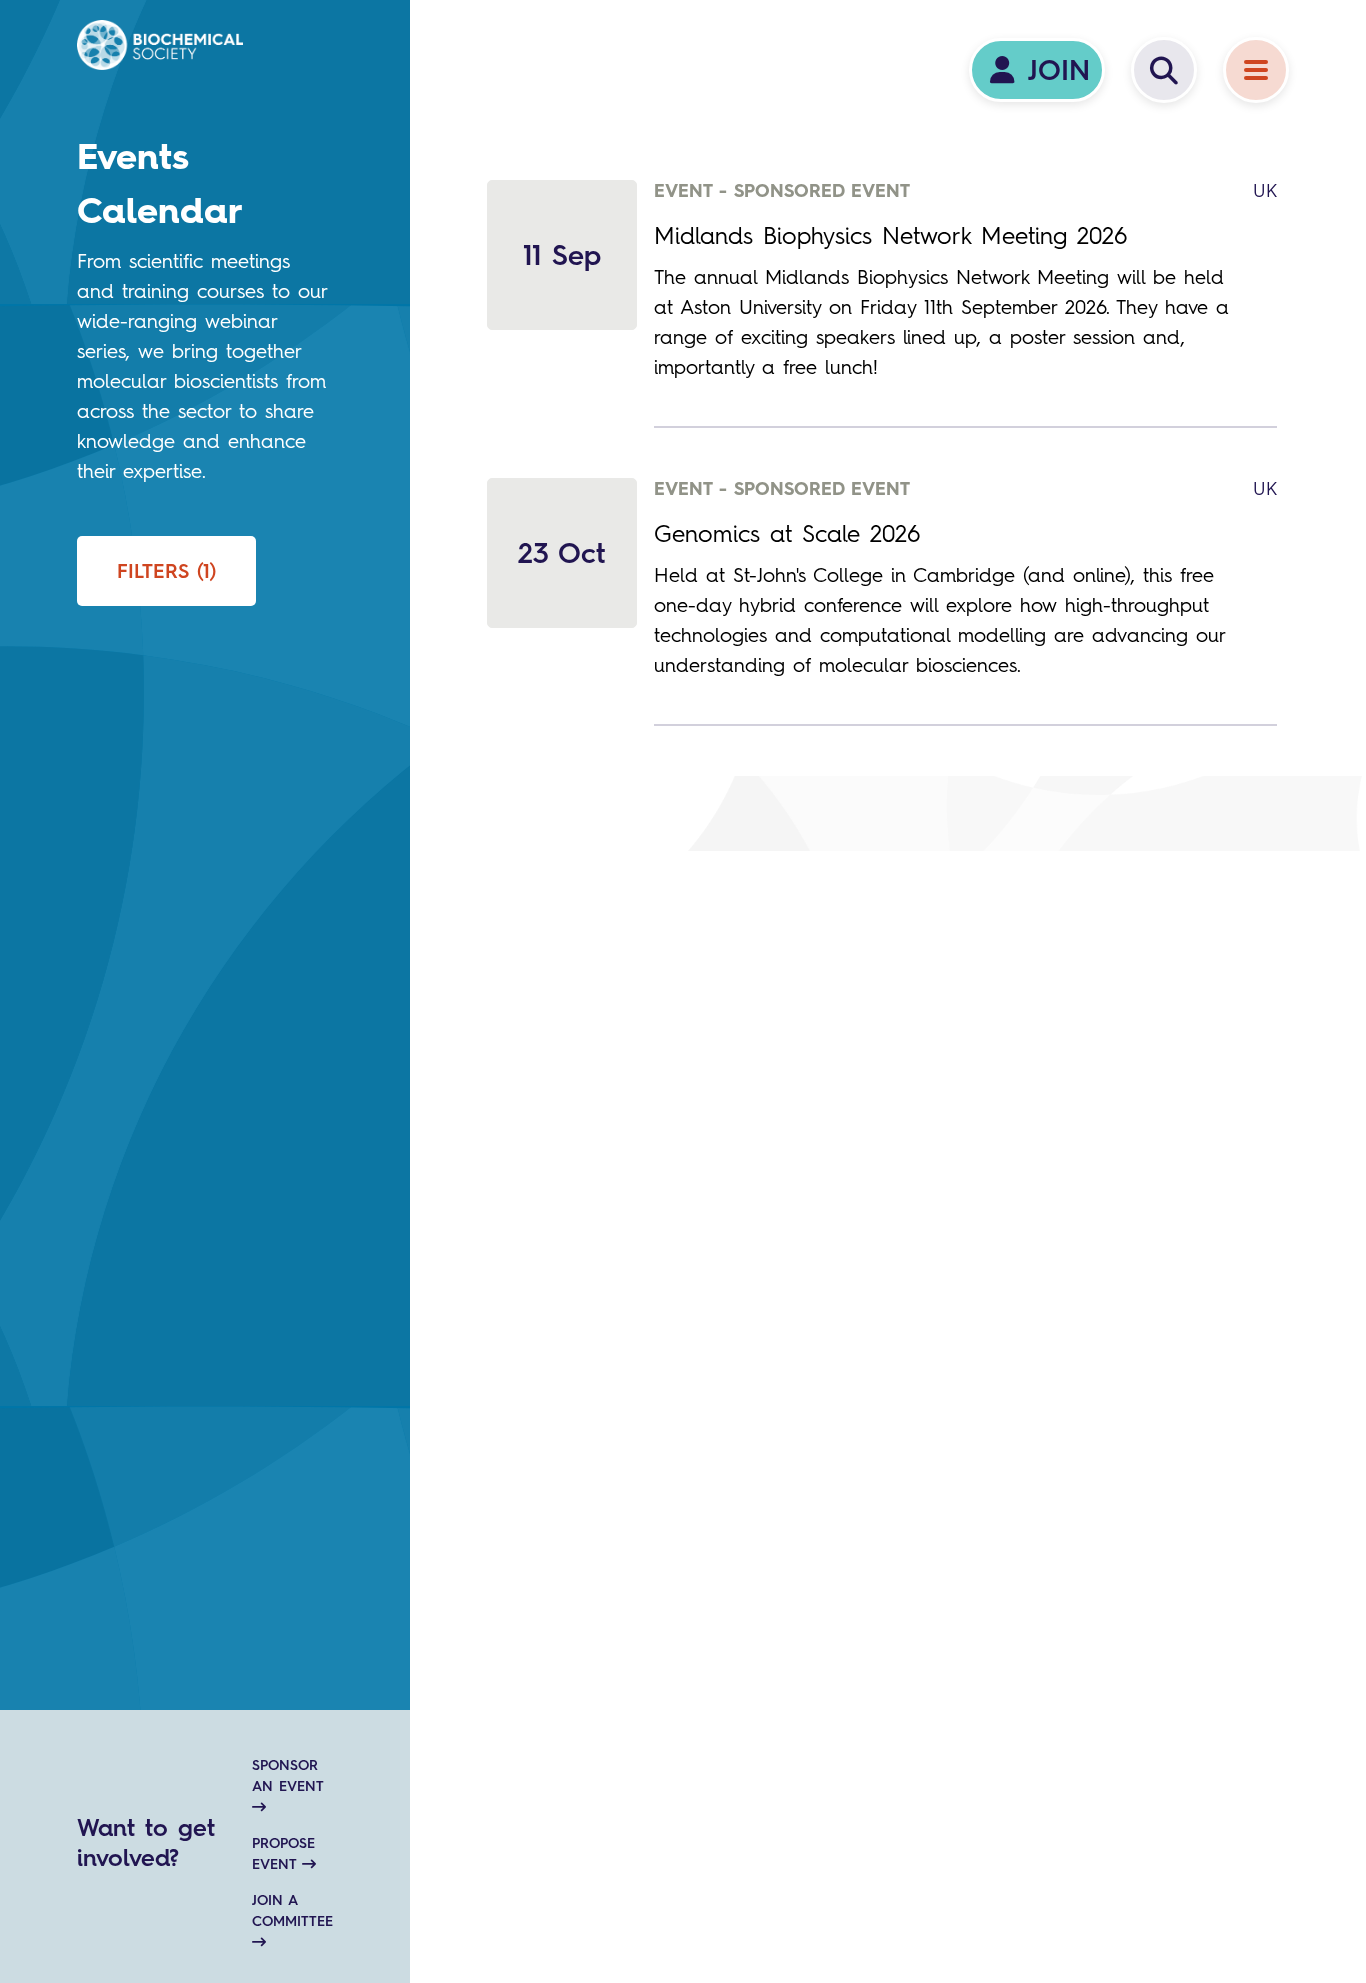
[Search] (1164, 70)
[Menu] (1256, 70)
